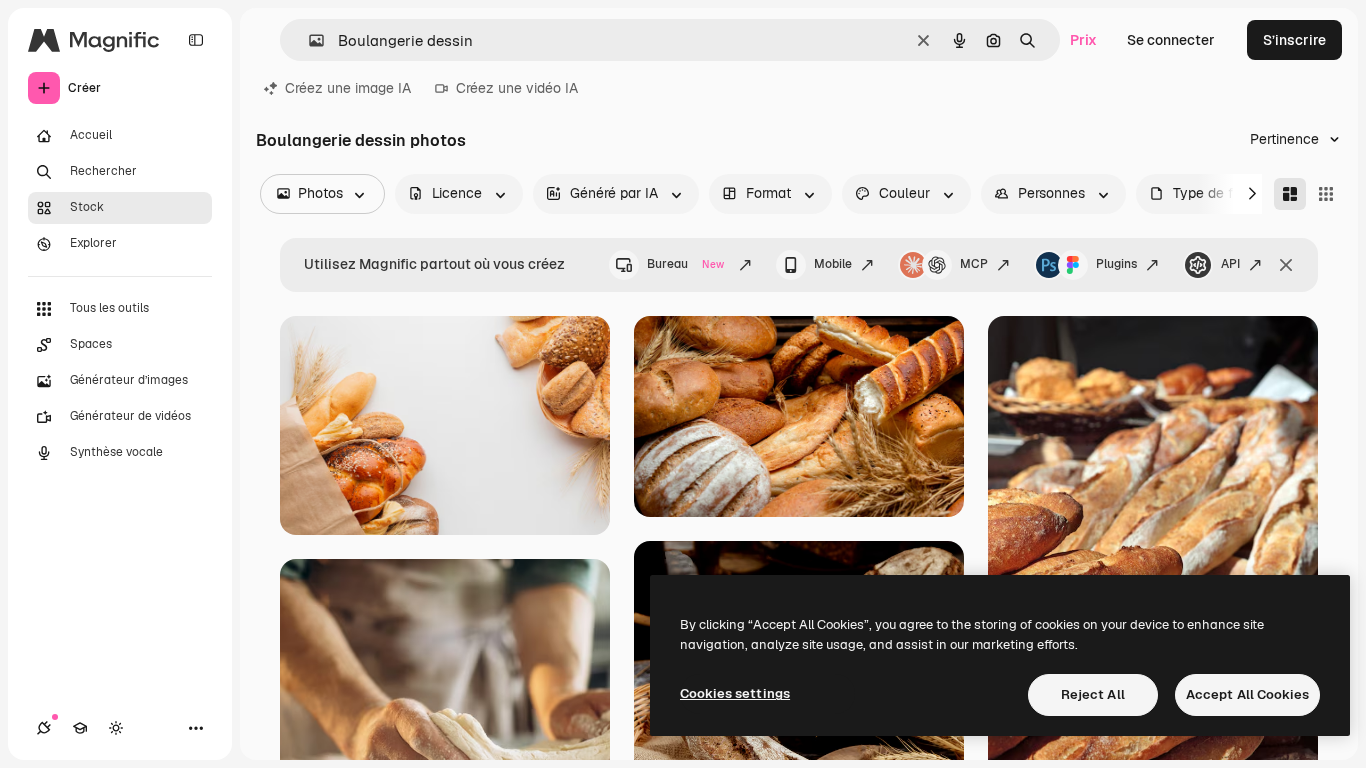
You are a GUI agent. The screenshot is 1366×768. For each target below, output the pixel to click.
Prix (1083, 40)
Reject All (1093, 694)
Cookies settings (735, 693)
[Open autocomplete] (308, 40)
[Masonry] (1290, 194)
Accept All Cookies (1247, 694)
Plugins (1116, 264)
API (1230, 264)
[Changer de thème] (116, 728)
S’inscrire (1294, 40)
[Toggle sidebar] (196, 40)
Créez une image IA (348, 88)
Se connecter (1171, 40)
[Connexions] (44, 728)
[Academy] (80, 728)
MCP (974, 264)
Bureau (685, 264)
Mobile (833, 264)
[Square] (1326, 194)
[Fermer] (1286, 265)
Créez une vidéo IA (517, 88)
